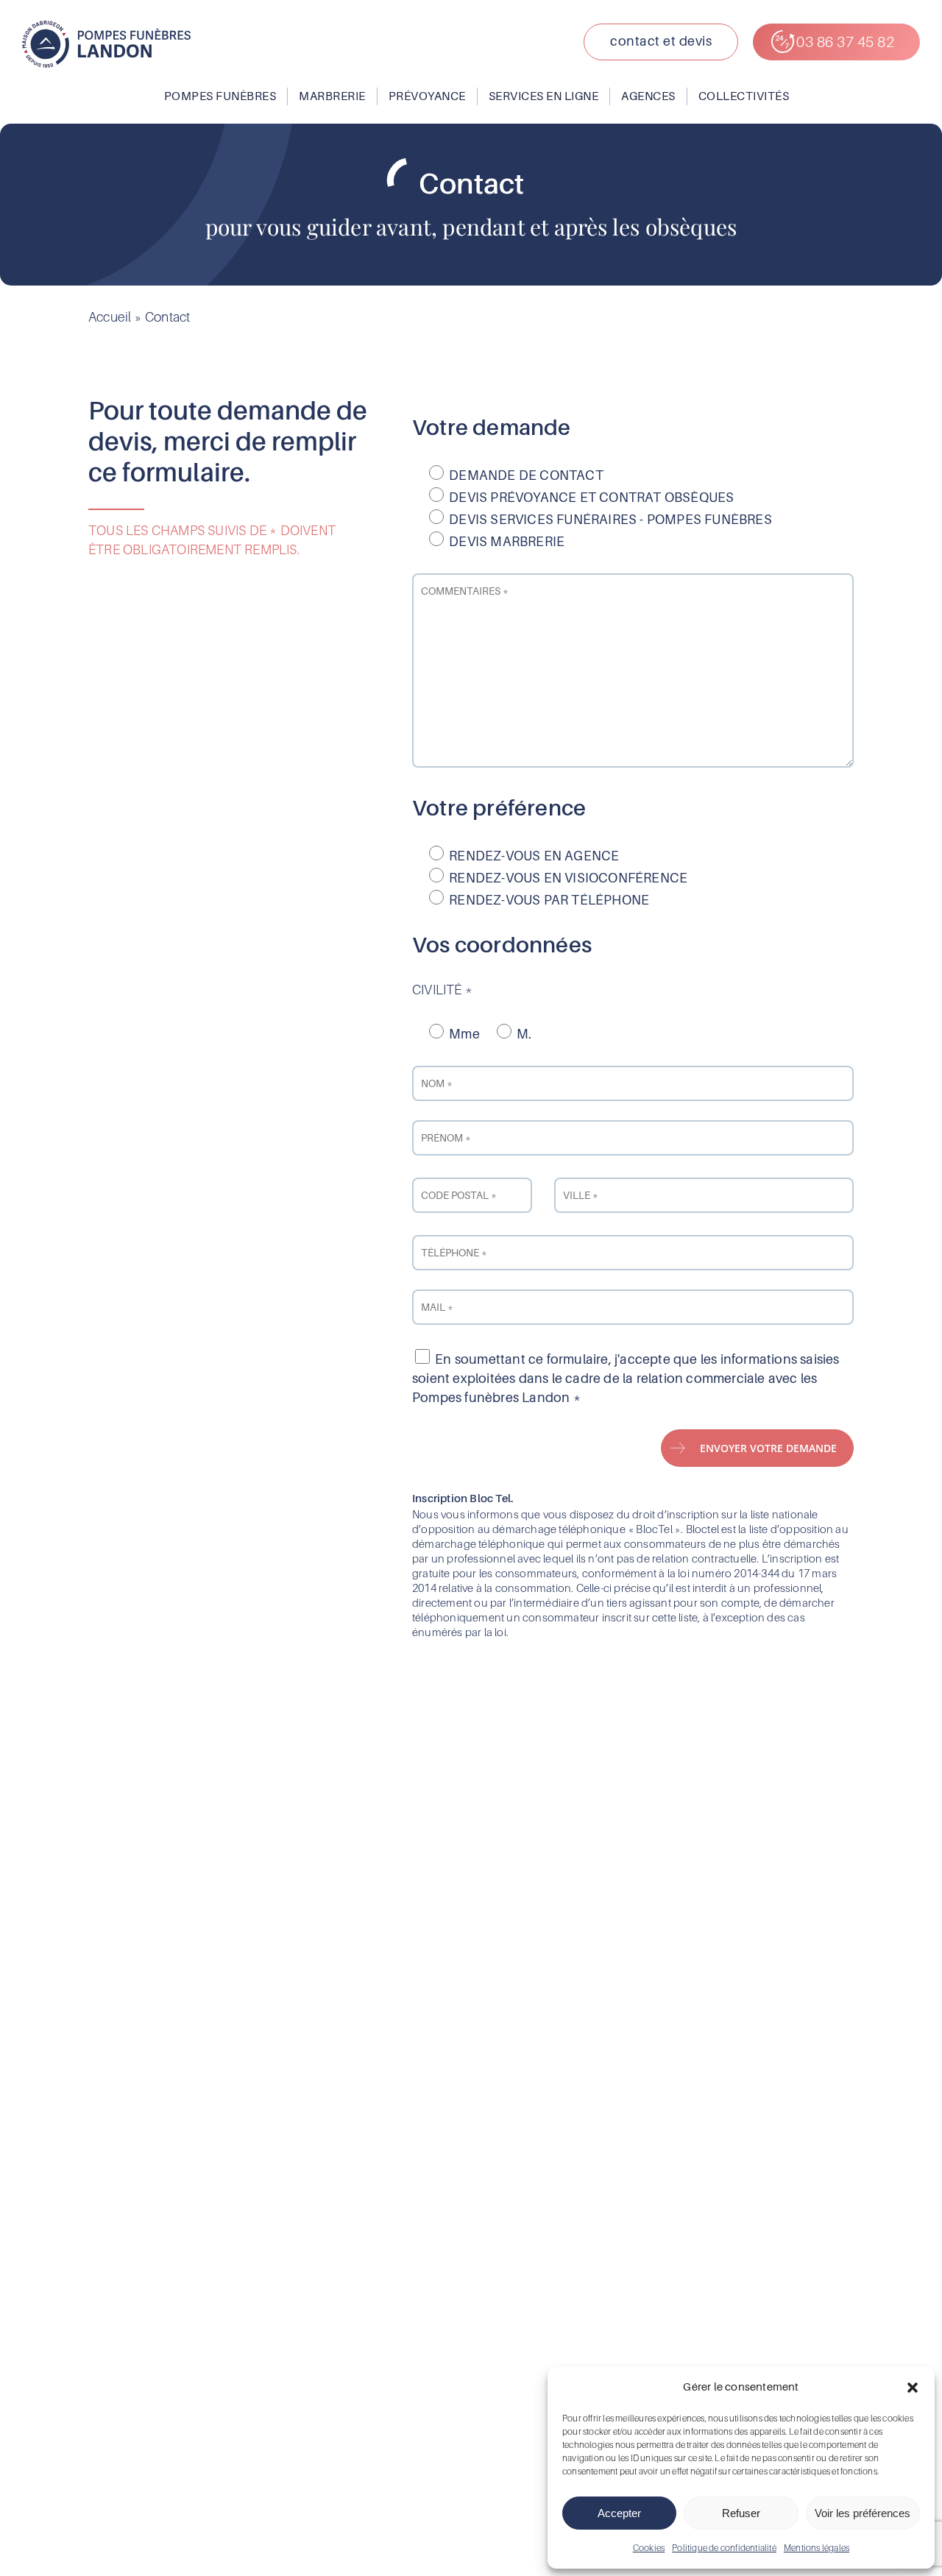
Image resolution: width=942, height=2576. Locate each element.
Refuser (741, 2513)
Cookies (649, 2548)
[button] (913, 2388)
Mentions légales (817, 2548)
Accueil (110, 317)
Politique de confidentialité (724, 2548)
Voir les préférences (863, 2513)
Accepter (619, 2513)
